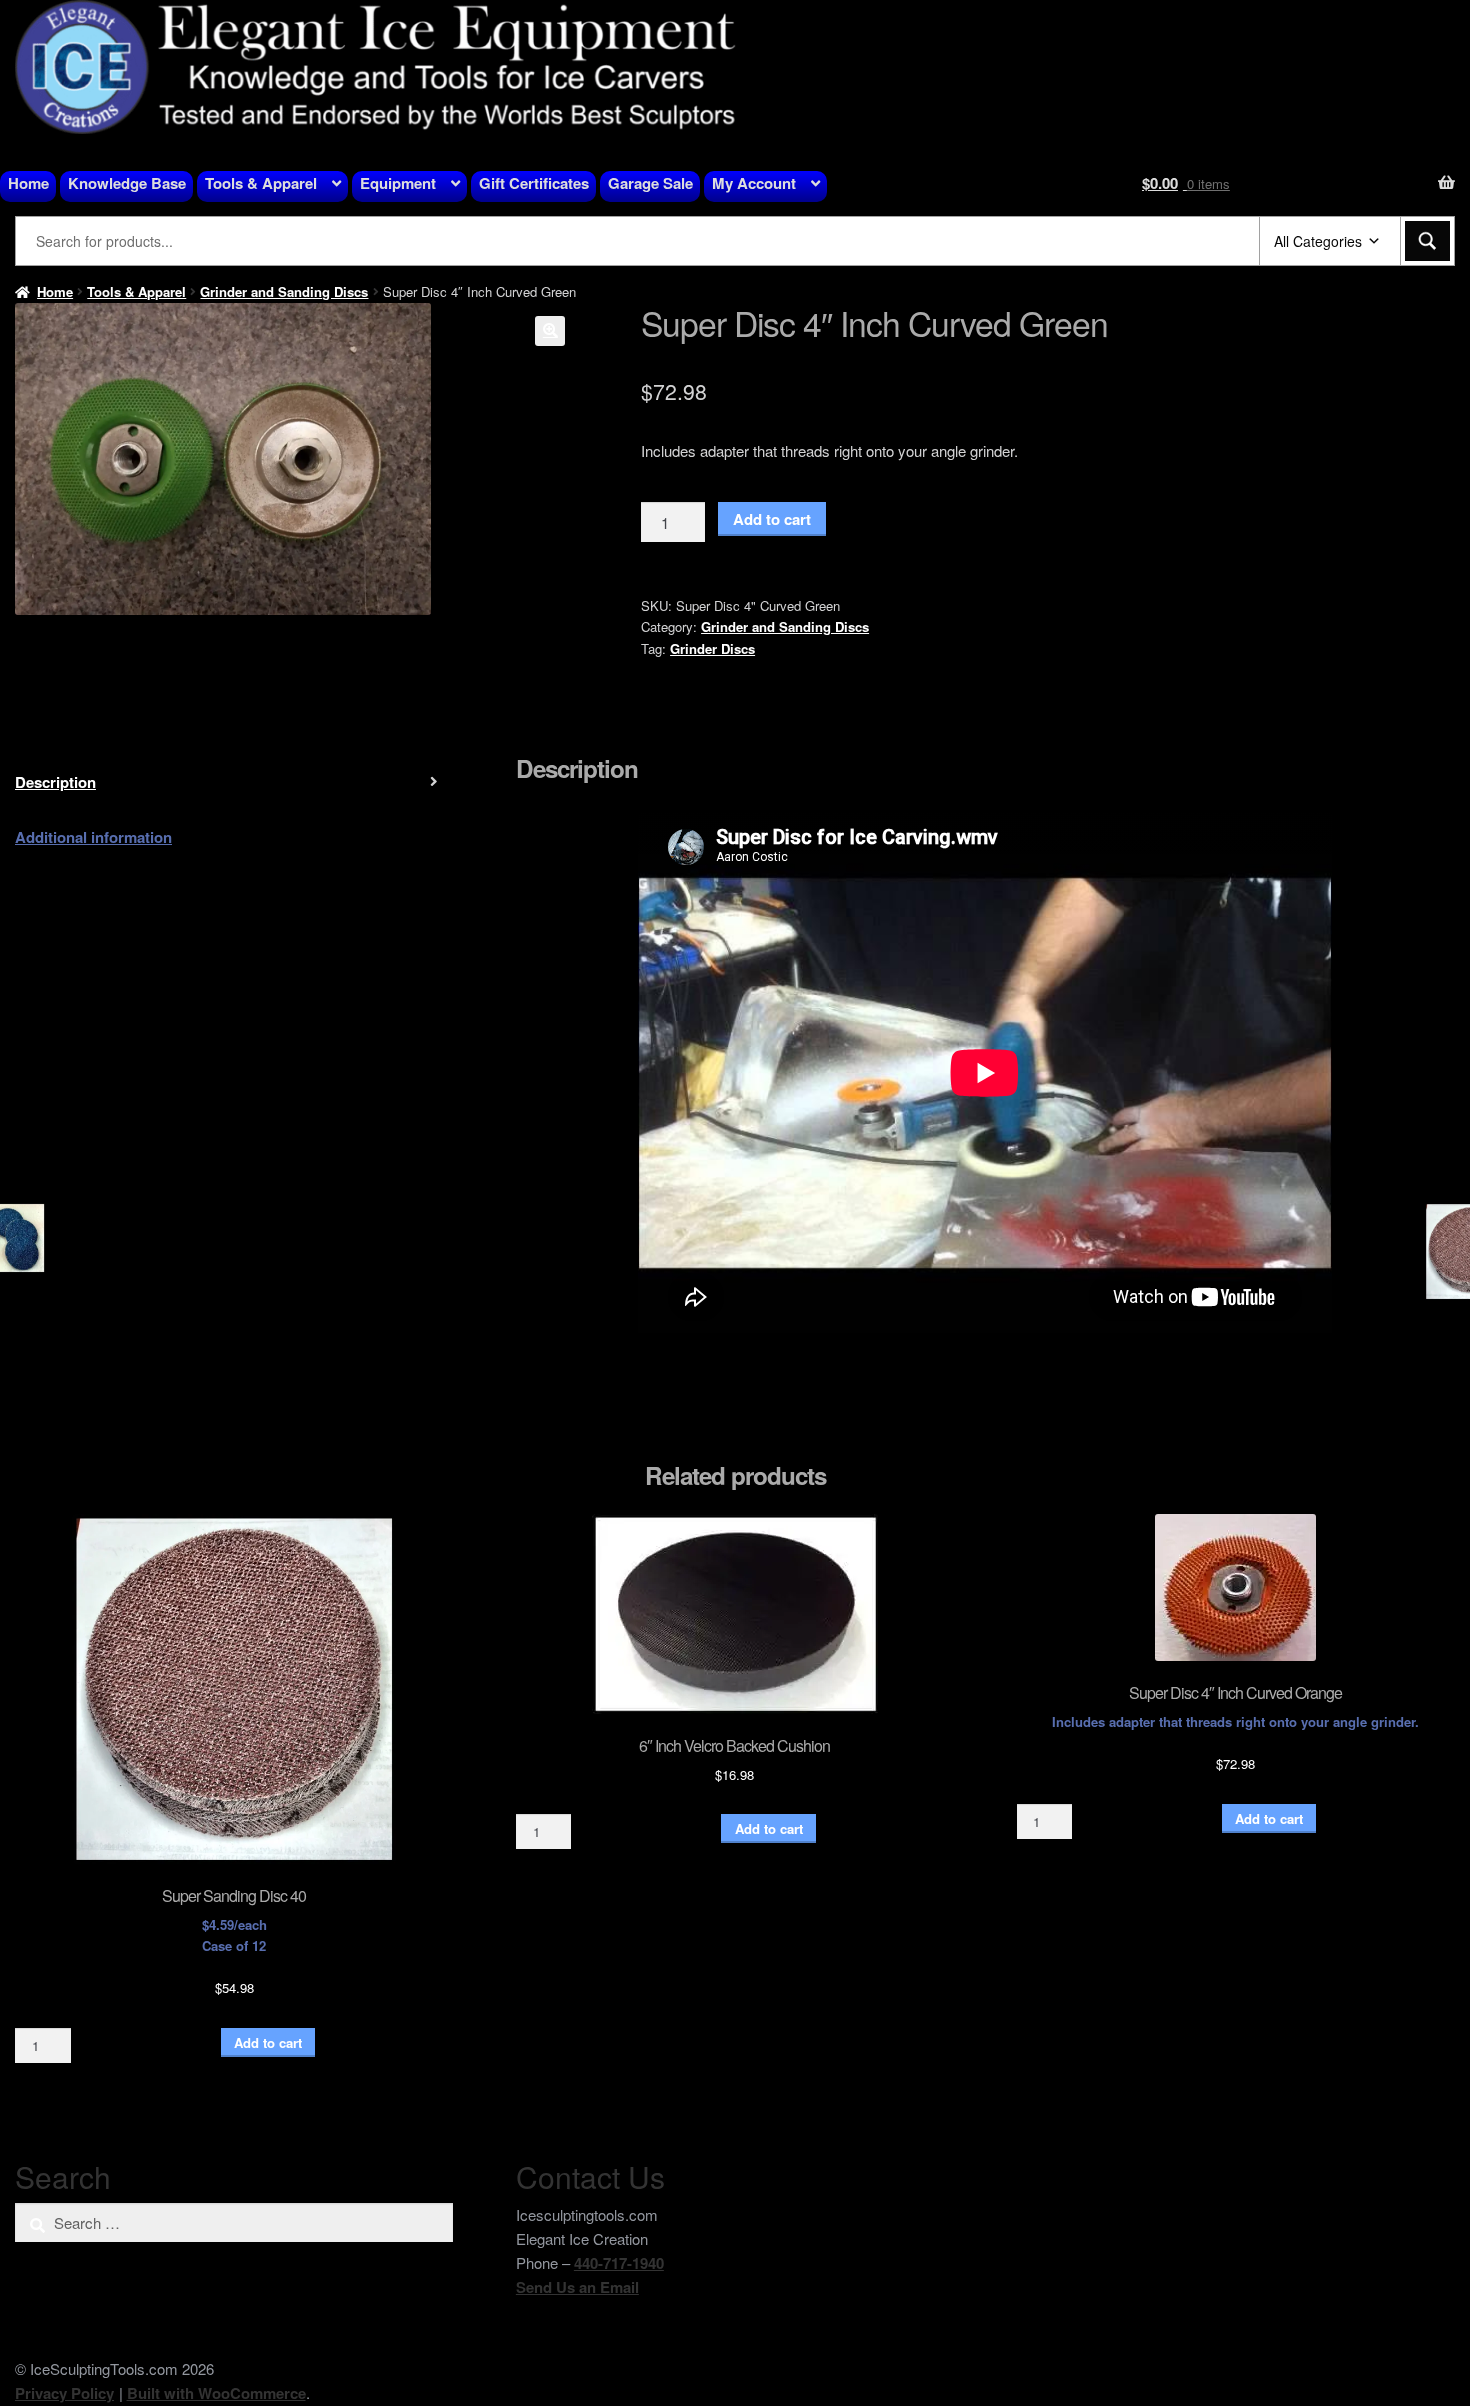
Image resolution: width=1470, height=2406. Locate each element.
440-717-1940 (619, 2263)
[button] (550, 331)
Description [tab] (55, 782)
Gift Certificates (534, 183)
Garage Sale (650, 183)
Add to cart (772, 519)
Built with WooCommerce (216, 2393)
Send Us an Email (577, 2287)
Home (28, 183)
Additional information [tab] (93, 837)
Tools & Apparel (261, 183)
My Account (754, 183)
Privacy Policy (64, 2393)
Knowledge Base (127, 183)
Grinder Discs (712, 648)
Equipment (398, 183)
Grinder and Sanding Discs (284, 291)
